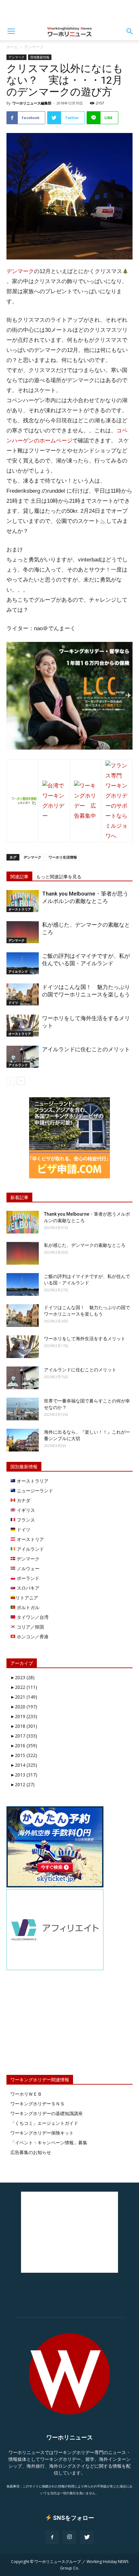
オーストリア (30, 1539)
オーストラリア (20, 909)
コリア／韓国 (30, 1627)
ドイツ (13, 1003)
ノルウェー (27, 1568)
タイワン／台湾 (32, 1617)
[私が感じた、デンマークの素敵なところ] (23, 932)
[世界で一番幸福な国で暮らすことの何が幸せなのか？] (23, 1409)
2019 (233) (24, 1716)
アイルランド (18, 971)
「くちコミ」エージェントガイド (44, 2123)
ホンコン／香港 (32, 1637)
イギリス (25, 1510)
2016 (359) (24, 1745)
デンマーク (34, 47)
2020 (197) (24, 1707)
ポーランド (27, 1578)
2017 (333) (24, 1736)
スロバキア (27, 1588)
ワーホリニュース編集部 (32, 103)
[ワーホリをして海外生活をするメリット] (23, 1026)
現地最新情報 (40, 57)
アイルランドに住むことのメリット (86, 1049)
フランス (25, 1520)
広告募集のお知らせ (31, 2152)
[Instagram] (69, 2537)
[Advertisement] (69, 11)
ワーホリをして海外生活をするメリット (85, 1339)
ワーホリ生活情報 (63, 857)
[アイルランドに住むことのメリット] (23, 1057)
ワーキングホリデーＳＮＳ (37, 2104)
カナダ (23, 1500)
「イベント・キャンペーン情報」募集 (49, 2143)
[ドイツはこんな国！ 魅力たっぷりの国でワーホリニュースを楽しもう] (23, 995)
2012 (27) (22, 1784)
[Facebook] (52, 2537)
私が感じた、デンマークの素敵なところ (85, 1245)
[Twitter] (87, 2537)
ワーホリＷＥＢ (26, 2094)
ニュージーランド (34, 1491)
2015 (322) (24, 1755)
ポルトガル (27, 1607)
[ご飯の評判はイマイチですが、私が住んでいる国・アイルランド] (23, 963)
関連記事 (19, 877)
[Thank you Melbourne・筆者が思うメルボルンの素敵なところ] (23, 901)
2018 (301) (24, 1726)
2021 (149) (24, 1697)
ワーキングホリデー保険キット (42, 2133)
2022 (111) (24, 1687)
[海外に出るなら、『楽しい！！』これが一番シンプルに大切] (23, 1440)
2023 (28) (22, 1677)
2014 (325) (24, 1765)
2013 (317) (24, 1775)
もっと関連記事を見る (59, 877)
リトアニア (27, 1598)
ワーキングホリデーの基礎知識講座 (47, 2113)
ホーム (12, 47)
